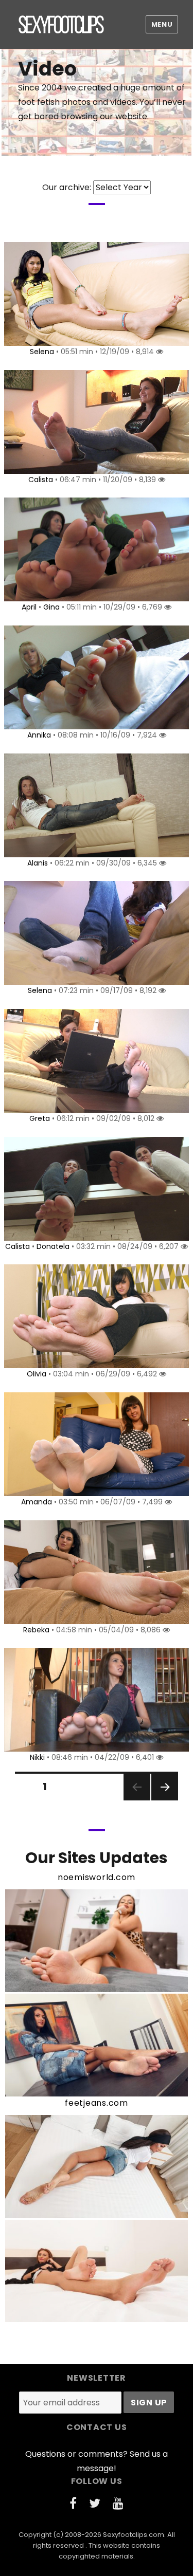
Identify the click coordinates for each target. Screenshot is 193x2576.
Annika (39, 735)
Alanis (38, 863)
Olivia (37, 1374)
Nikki (37, 1757)
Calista (41, 480)
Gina (51, 607)
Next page (164, 1800)
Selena (42, 352)
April (29, 607)
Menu (162, 24)
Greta (40, 1118)
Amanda (37, 1502)
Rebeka (36, 1630)
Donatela (53, 1246)
